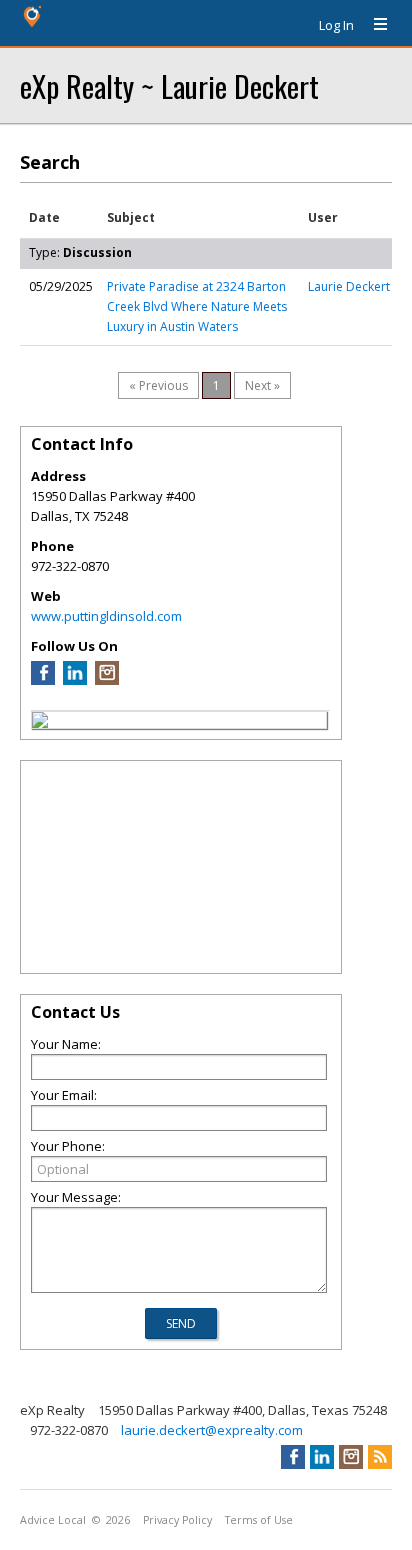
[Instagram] (107, 680)
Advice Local (53, 1520)
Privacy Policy (177, 1520)
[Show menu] (373, 25)
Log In (336, 25)
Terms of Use (259, 1520)
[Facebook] (43, 680)
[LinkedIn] (75, 680)
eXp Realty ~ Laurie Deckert (169, 85)
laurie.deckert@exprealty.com (212, 1430)
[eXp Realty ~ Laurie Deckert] (40, 723)
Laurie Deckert (349, 286)
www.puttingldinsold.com (106, 616)
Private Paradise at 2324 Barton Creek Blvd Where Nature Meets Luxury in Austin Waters (197, 306)
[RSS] (380, 1457)
